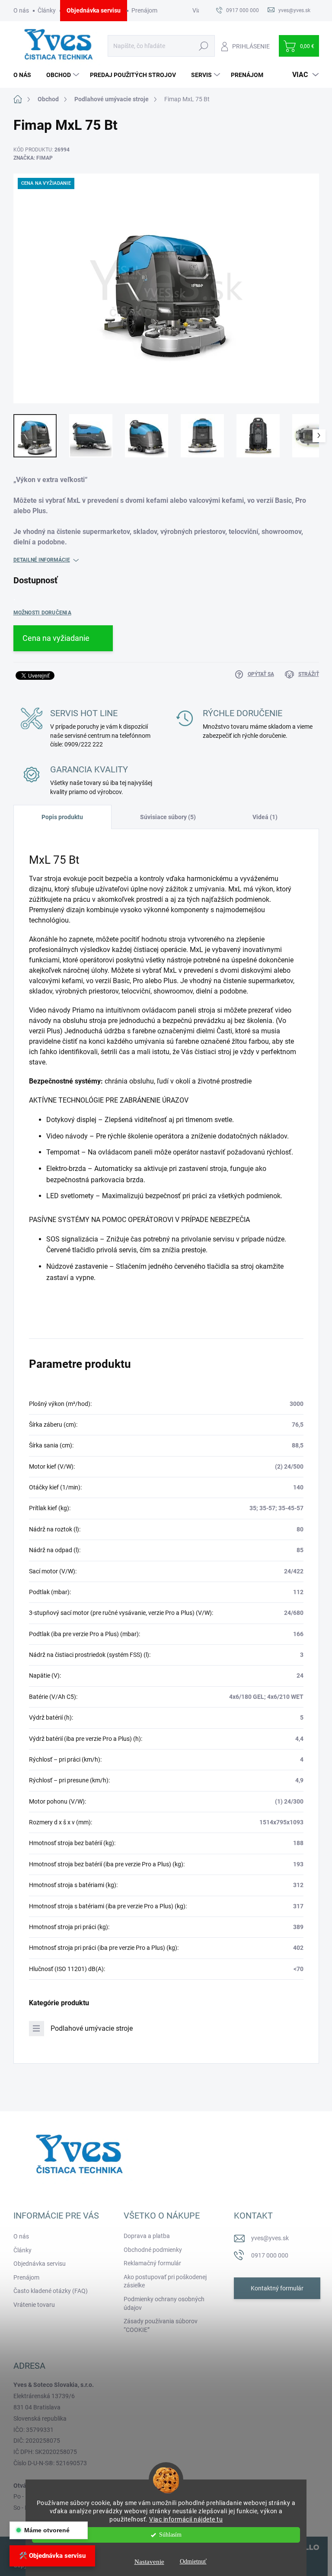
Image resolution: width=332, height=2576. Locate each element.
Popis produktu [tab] (62, 817)
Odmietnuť (193, 2562)
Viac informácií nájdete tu (186, 2519)
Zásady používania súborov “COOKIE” (161, 2325)
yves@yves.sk (270, 2238)
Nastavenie (149, 2562)
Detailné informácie (42, 560)
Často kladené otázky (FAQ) (51, 2291)
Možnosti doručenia (42, 613)
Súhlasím (170, 2535)
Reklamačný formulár (152, 2263)
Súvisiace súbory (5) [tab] (168, 817)
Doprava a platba (147, 2236)
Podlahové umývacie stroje (92, 2028)
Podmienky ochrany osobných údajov (164, 2303)
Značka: (33, 158)
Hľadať (204, 46)
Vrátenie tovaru (34, 2305)
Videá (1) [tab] (265, 817)
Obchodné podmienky (153, 2250)
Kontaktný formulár (277, 2288)
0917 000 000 (270, 2255)
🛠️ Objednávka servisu (52, 2556)
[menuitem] (26, 75)
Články (47, 10)
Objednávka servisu (94, 10)
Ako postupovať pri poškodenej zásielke (165, 2281)
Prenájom (144, 10)
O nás (21, 10)
